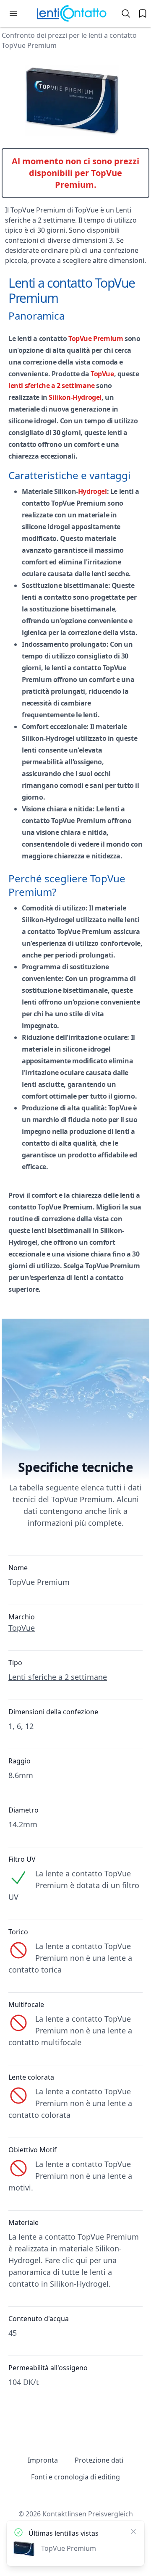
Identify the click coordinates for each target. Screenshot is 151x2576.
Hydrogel (92, 491)
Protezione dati (99, 2460)
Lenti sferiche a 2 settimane (58, 1677)
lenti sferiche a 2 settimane (52, 386)
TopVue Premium (96, 338)
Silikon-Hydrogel (75, 397)
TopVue (102, 374)
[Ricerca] (126, 13)
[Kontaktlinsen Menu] (13, 13)
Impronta (43, 2460)
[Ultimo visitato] (143, 13)
